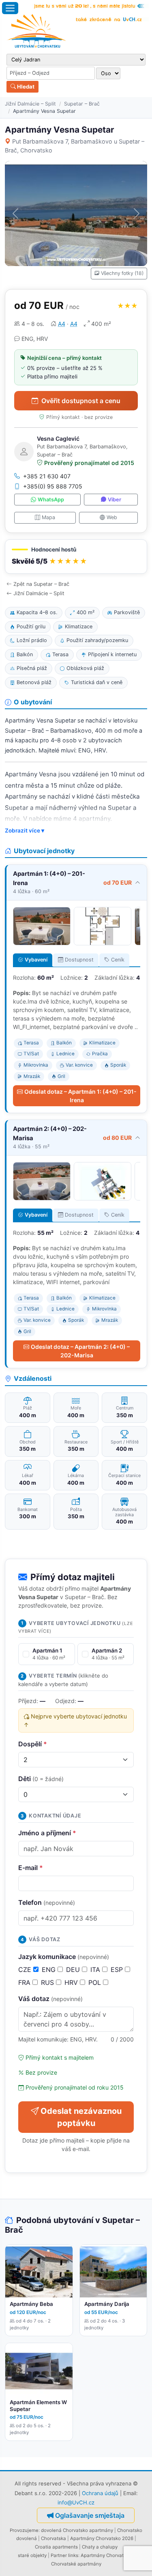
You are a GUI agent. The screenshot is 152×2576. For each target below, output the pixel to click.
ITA (96, 1970)
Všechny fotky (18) (122, 273)
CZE (26, 1970)
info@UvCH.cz (76, 2502)
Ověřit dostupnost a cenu (81, 401)
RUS (48, 1982)
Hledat (25, 87)
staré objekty (32, 2555)
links (73, 2555)
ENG (50, 1970)
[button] (76, 557)
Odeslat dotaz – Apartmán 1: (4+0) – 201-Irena (80, 1096)
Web (112, 517)
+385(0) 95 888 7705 (53, 486)
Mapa (48, 517)
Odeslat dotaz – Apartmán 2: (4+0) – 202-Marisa (80, 1351)
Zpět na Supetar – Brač (41, 584)
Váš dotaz (50, 1999)
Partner (59, 2555)
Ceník (118, 960)
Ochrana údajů (100, 2493)
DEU (74, 1970)
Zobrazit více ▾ (25, 830)
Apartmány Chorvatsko (106, 2555)
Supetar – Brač (82, 104)
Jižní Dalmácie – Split (30, 104)
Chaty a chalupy (100, 2547)
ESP (118, 1970)
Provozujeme (24, 2530)
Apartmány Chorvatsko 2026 (102, 2538)
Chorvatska (54, 2538)
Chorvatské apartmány (76, 2564)
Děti (41, 1779)
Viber (115, 500)
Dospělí (33, 1744)
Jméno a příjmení (47, 1833)
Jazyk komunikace (64, 1957)
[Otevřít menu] (10, 8)
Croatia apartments (56, 2547)
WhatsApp (51, 500)
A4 (62, 324)
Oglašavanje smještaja (90, 2515)
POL (96, 1982)
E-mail (31, 1868)
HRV (72, 1982)
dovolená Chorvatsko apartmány (77, 2530)
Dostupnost (79, 960)
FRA (25, 1982)
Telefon (47, 1902)
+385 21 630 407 (47, 476)
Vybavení (36, 960)
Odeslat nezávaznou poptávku (81, 2117)
